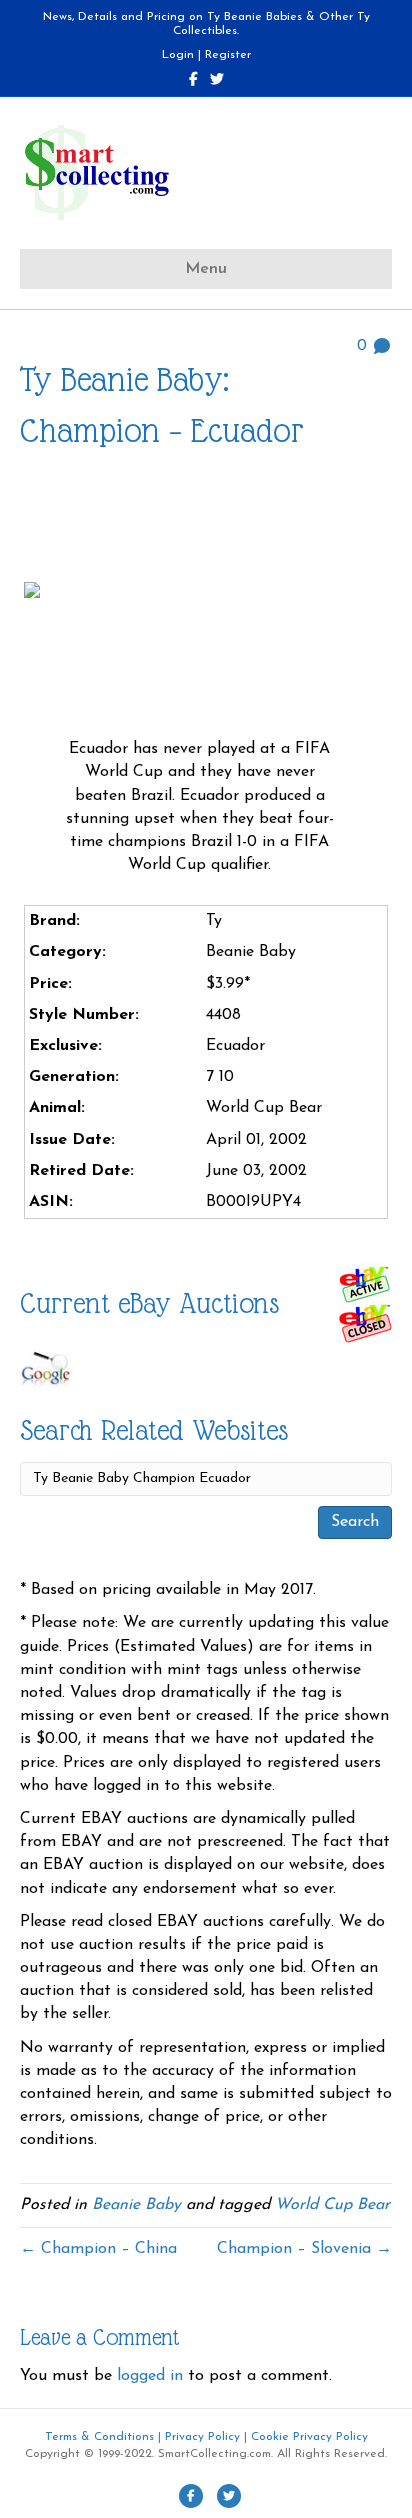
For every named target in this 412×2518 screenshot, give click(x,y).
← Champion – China (98, 2249)
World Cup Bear (332, 2205)
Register (228, 55)
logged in (150, 2376)
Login (178, 55)
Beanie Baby (136, 2205)
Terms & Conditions (99, 2437)
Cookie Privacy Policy (309, 2437)
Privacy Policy (202, 2437)
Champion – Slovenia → (304, 2249)
